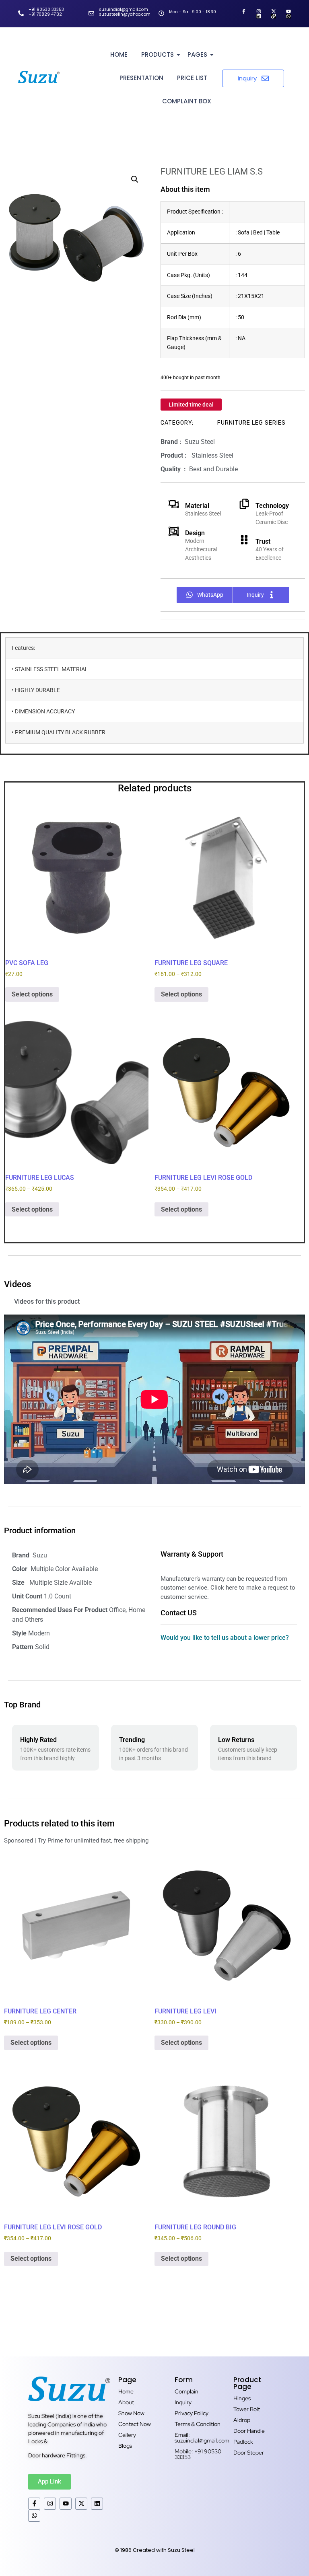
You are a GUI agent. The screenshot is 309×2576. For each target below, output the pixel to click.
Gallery (127, 2435)
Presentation (141, 78)
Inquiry (183, 2402)
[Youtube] (288, 11)
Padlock (243, 2442)
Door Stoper (249, 2453)
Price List (192, 78)
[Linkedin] (259, 16)
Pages (197, 54)
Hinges (242, 2398)
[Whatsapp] (288, 16)
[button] (135, 179)
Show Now (131, 2413)
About (126, 2402)
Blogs (125, 2446)
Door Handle (249, 2431)
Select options (32, 994)
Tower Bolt (247, 2409)
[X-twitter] (274, 11)
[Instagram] (259, 11)
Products (158, 54)
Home (119, 54)
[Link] (274, 16)
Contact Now (135, 2424)
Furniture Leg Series (251, 423)
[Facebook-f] (244, 11)
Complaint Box (187, 101)
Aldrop (242, 2420)
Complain (186, 2391)
